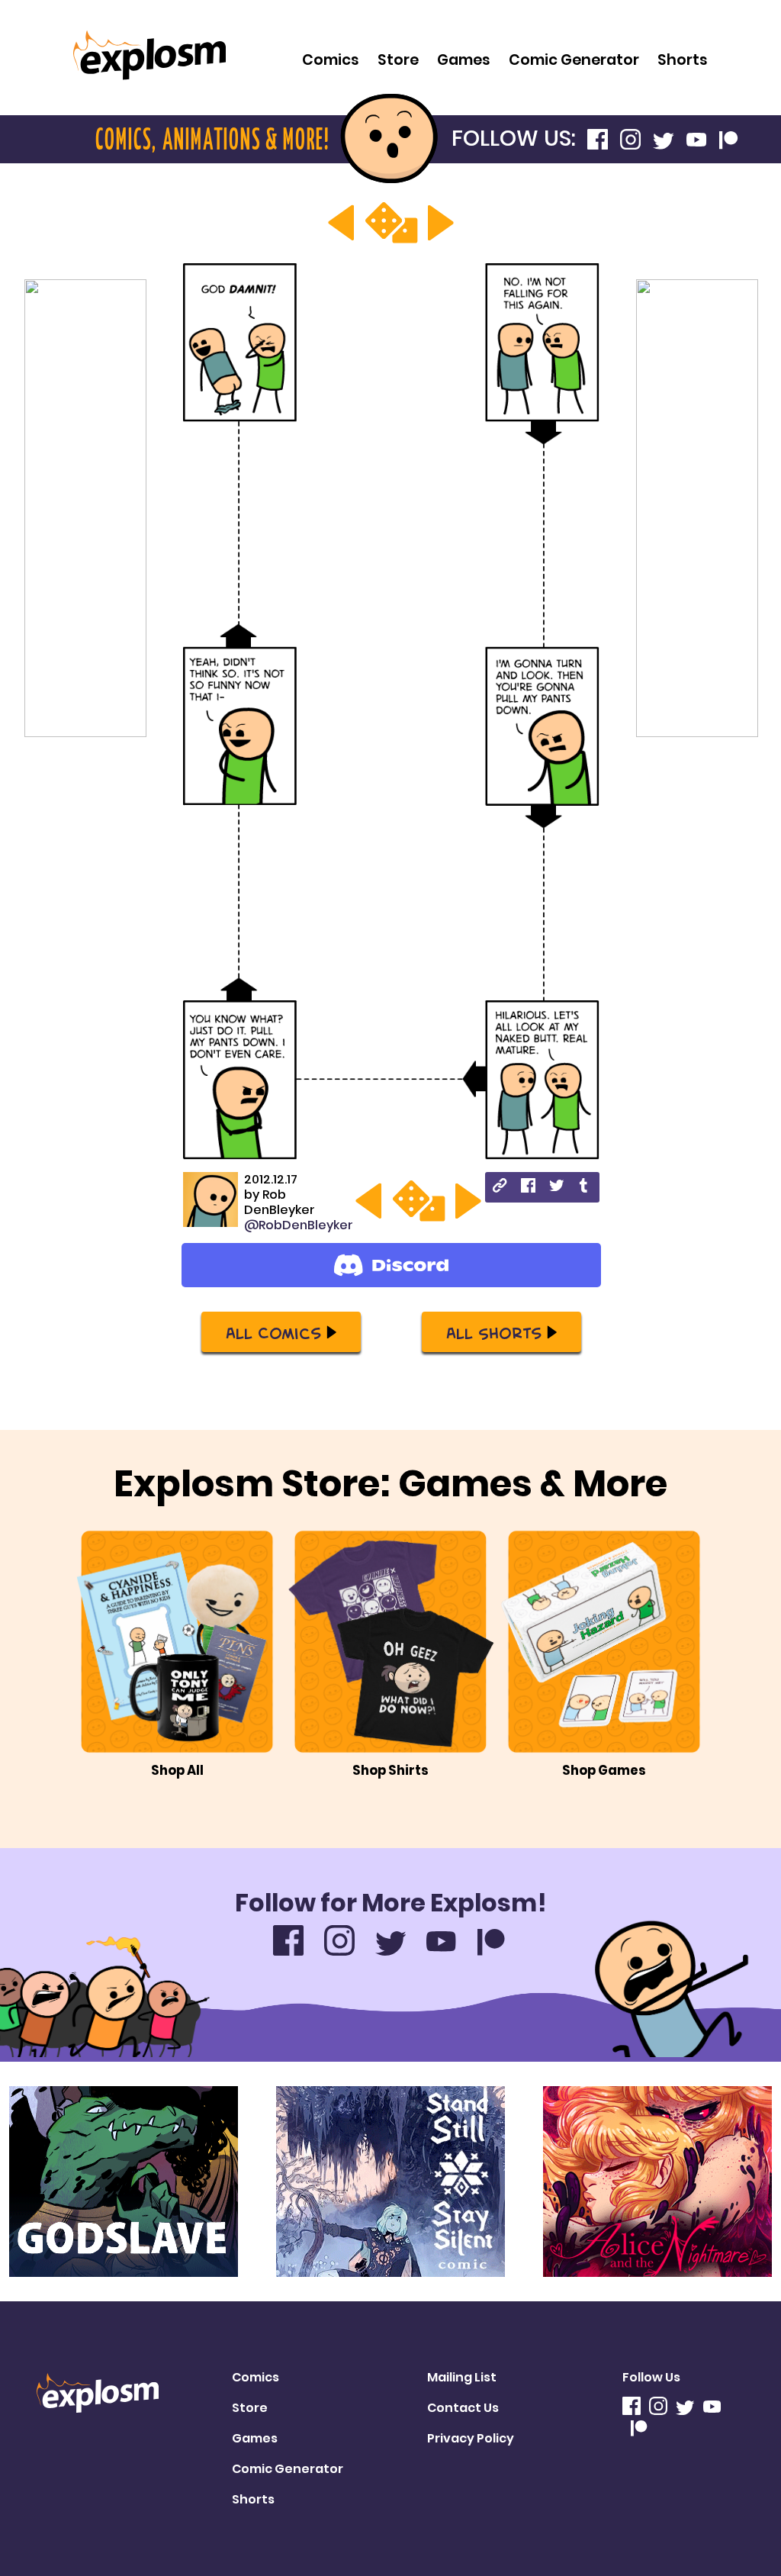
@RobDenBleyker (299, 1225)
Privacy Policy (471, 2438)
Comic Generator (574, 60)
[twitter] (556, 1188)
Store (398, 60)
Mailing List (462, 2377)
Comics (331, 60)
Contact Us (463, 2408)
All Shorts (494, 1332)
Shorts (683, 60)
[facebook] (528, 1188)
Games (464, 60)
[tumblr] (585, 1188)
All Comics (273, 1332)
